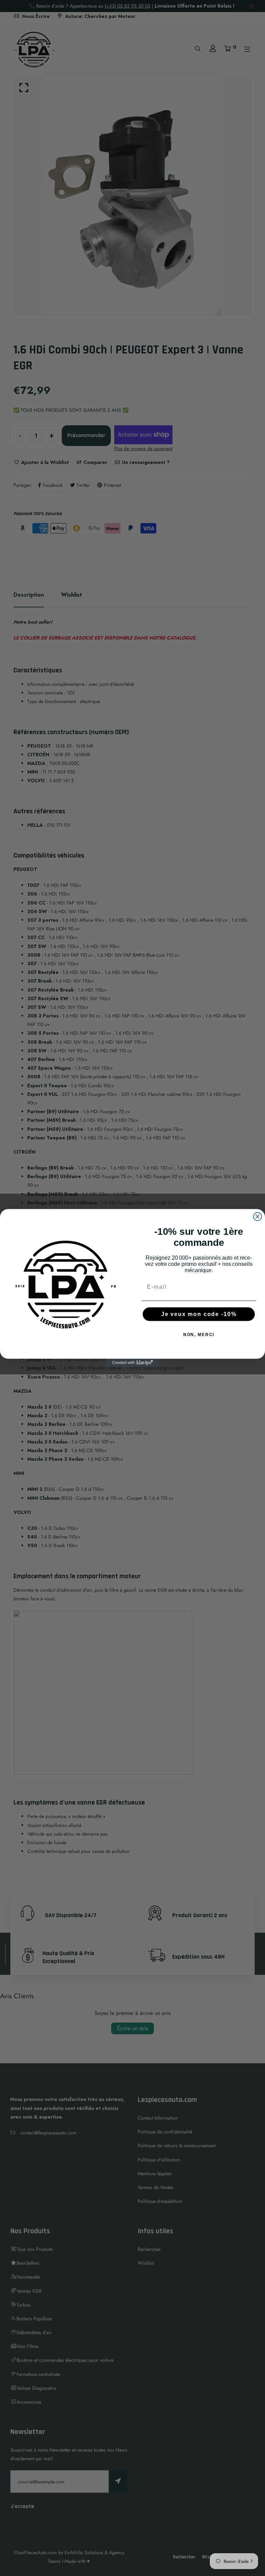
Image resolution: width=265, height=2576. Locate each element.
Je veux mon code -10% (199, 1314)
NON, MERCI (199, 1335)
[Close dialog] (258, 1216)
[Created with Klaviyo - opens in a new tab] (132, 1363)
